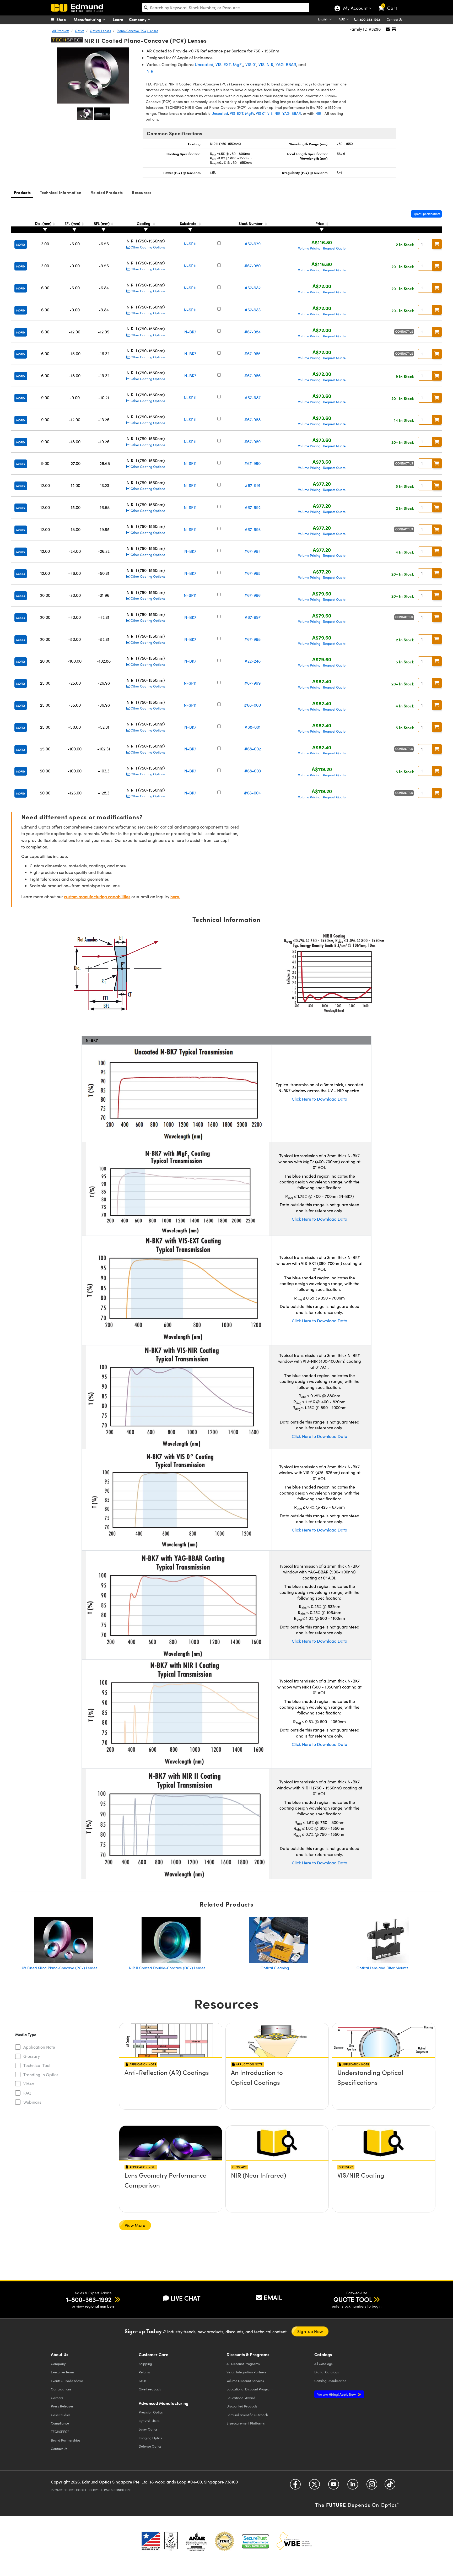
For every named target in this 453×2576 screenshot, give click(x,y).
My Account (355, 9)
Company (138, 19)
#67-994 (252, 551)
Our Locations (61, 2389)
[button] (371, 19)
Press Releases (62, 2406)
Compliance (60, 2423)
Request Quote (334, 248)
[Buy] (437, 244)
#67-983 (253, 310)
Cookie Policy (87, 2490)
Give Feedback (150, 2389)
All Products (61, 31)
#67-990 (252, 463)
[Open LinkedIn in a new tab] (353, 2486)
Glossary (32, 2056)
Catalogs (323, 2364)
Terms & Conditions (116, 2490)
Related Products (107, 192)
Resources (142, 192)
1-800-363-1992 (369, 19)
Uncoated (204, 64)
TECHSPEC (60, 2432)
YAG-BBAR (286, 64)
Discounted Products (242, 2406)
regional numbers (100, 2306)
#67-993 (253, 529)
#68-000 (252, 705)
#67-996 (252, 595)
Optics (80, 31)
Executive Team (62, 2372)
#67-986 (252, 375)
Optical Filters (149, 2421)
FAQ (27, 2093)
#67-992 (253, 507)
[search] (226, 7)
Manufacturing (88, 19)
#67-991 (253, 485)
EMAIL (273, 2297)
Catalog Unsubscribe (330, 2381)
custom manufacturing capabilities (97, 897)
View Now (171, 2087)
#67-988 (252, 420)
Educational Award (241, 2398)
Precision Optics (151, 2412)
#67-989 (252, 442)
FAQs (143, 2381)
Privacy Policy (62, 2490)
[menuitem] (64, 19)
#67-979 (253, 244)
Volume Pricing (309, 248)
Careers (57, 2398)
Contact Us (394, 19)
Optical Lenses (100, 31)
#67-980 (252, 266)
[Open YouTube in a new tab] (334, 2486)
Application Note (39, 2047)
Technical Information (61, 192)
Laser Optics (148, 2429)
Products (22, 192)
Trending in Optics (41, 2074)
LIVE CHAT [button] (185, 2298)
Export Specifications (426, 214)
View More (135, 2225)
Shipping (145, 2364)
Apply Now (337, 2394)
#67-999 (252, 683)
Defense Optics (150, 2446)
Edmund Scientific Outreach (247, 2415)
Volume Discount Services (245, 2381)
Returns (144, 2372)
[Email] (388, 29)
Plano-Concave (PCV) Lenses (137, 31)
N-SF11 (190, 244)
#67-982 (253, 288)
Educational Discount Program (249, 2389)
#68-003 (253, 771)
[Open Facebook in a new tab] (295, 2486)
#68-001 (253, 727)
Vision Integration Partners (247, 2372)
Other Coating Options (147, 247)
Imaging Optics (150, 2438)
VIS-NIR (266, 64)
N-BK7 (190, 332)
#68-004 (252, 793)
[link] (390, 4)
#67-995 (252, 573)
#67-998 (252, 639)
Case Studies (61, 2415)
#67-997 (253, 617)
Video (29, 2084)
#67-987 (253, 397)
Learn (118, 19)
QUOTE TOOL (353, 2299)
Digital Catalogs (327, 2372)
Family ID (359, 29)
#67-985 (252, 353)
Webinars (32, 2102)
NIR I (151, 71)
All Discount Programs (243, 2364)
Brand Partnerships (66, 2440)
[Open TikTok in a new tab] (390, 2486)
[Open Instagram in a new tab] (372, 2486)
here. (175, 897)
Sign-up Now (310, 2331)
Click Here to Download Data (320, 1099)
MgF (238, 64)
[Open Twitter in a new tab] (314, 2486)
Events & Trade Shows (67, 2381)
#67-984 (252, 332)
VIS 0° (251, 64)
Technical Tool (37, 2065)
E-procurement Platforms (246, 2423)
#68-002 (253, 749)
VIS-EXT (223, 64)
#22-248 (253, 661)
